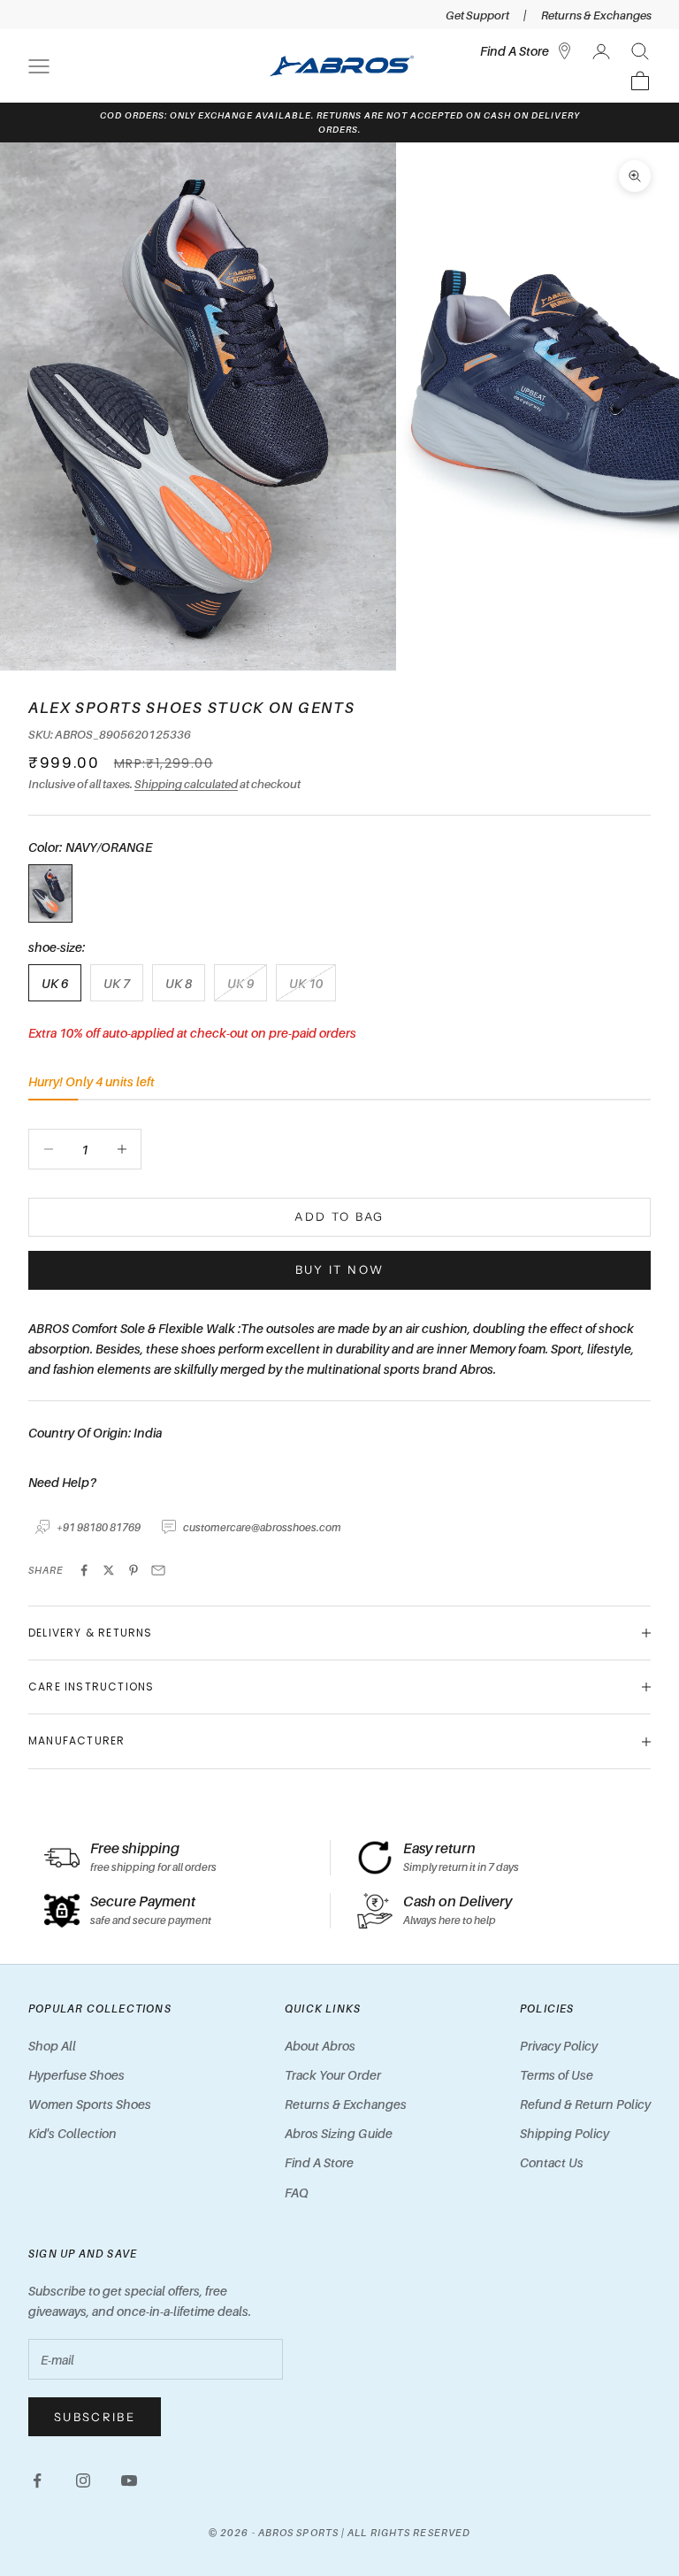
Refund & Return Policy (585, 2104)
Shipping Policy (565, 2133)
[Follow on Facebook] (37, 2480)
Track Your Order (333, 2075)
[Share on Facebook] (84, 1570)
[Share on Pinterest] (134, 1570)
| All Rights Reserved (406, 2533)
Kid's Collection (72, 2133)
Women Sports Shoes (90, 2104)
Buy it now (339, 1269)
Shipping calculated (186, 784)
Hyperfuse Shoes (76, 2075)
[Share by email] (158, 1570)
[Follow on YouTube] (129, 2480)
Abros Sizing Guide (339, 2133)
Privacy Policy (559, 2046)
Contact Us (552, 2162)
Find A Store (319, 2162)
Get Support (477, 15)
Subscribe (95, 2417)
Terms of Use (557, 2075)
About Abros (320, 2046)
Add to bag (339, 1216)
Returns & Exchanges (596, 15)
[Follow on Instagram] (83, 2480)
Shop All (52, 2046)
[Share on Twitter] (109, 1570)
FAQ (297, 2193)
